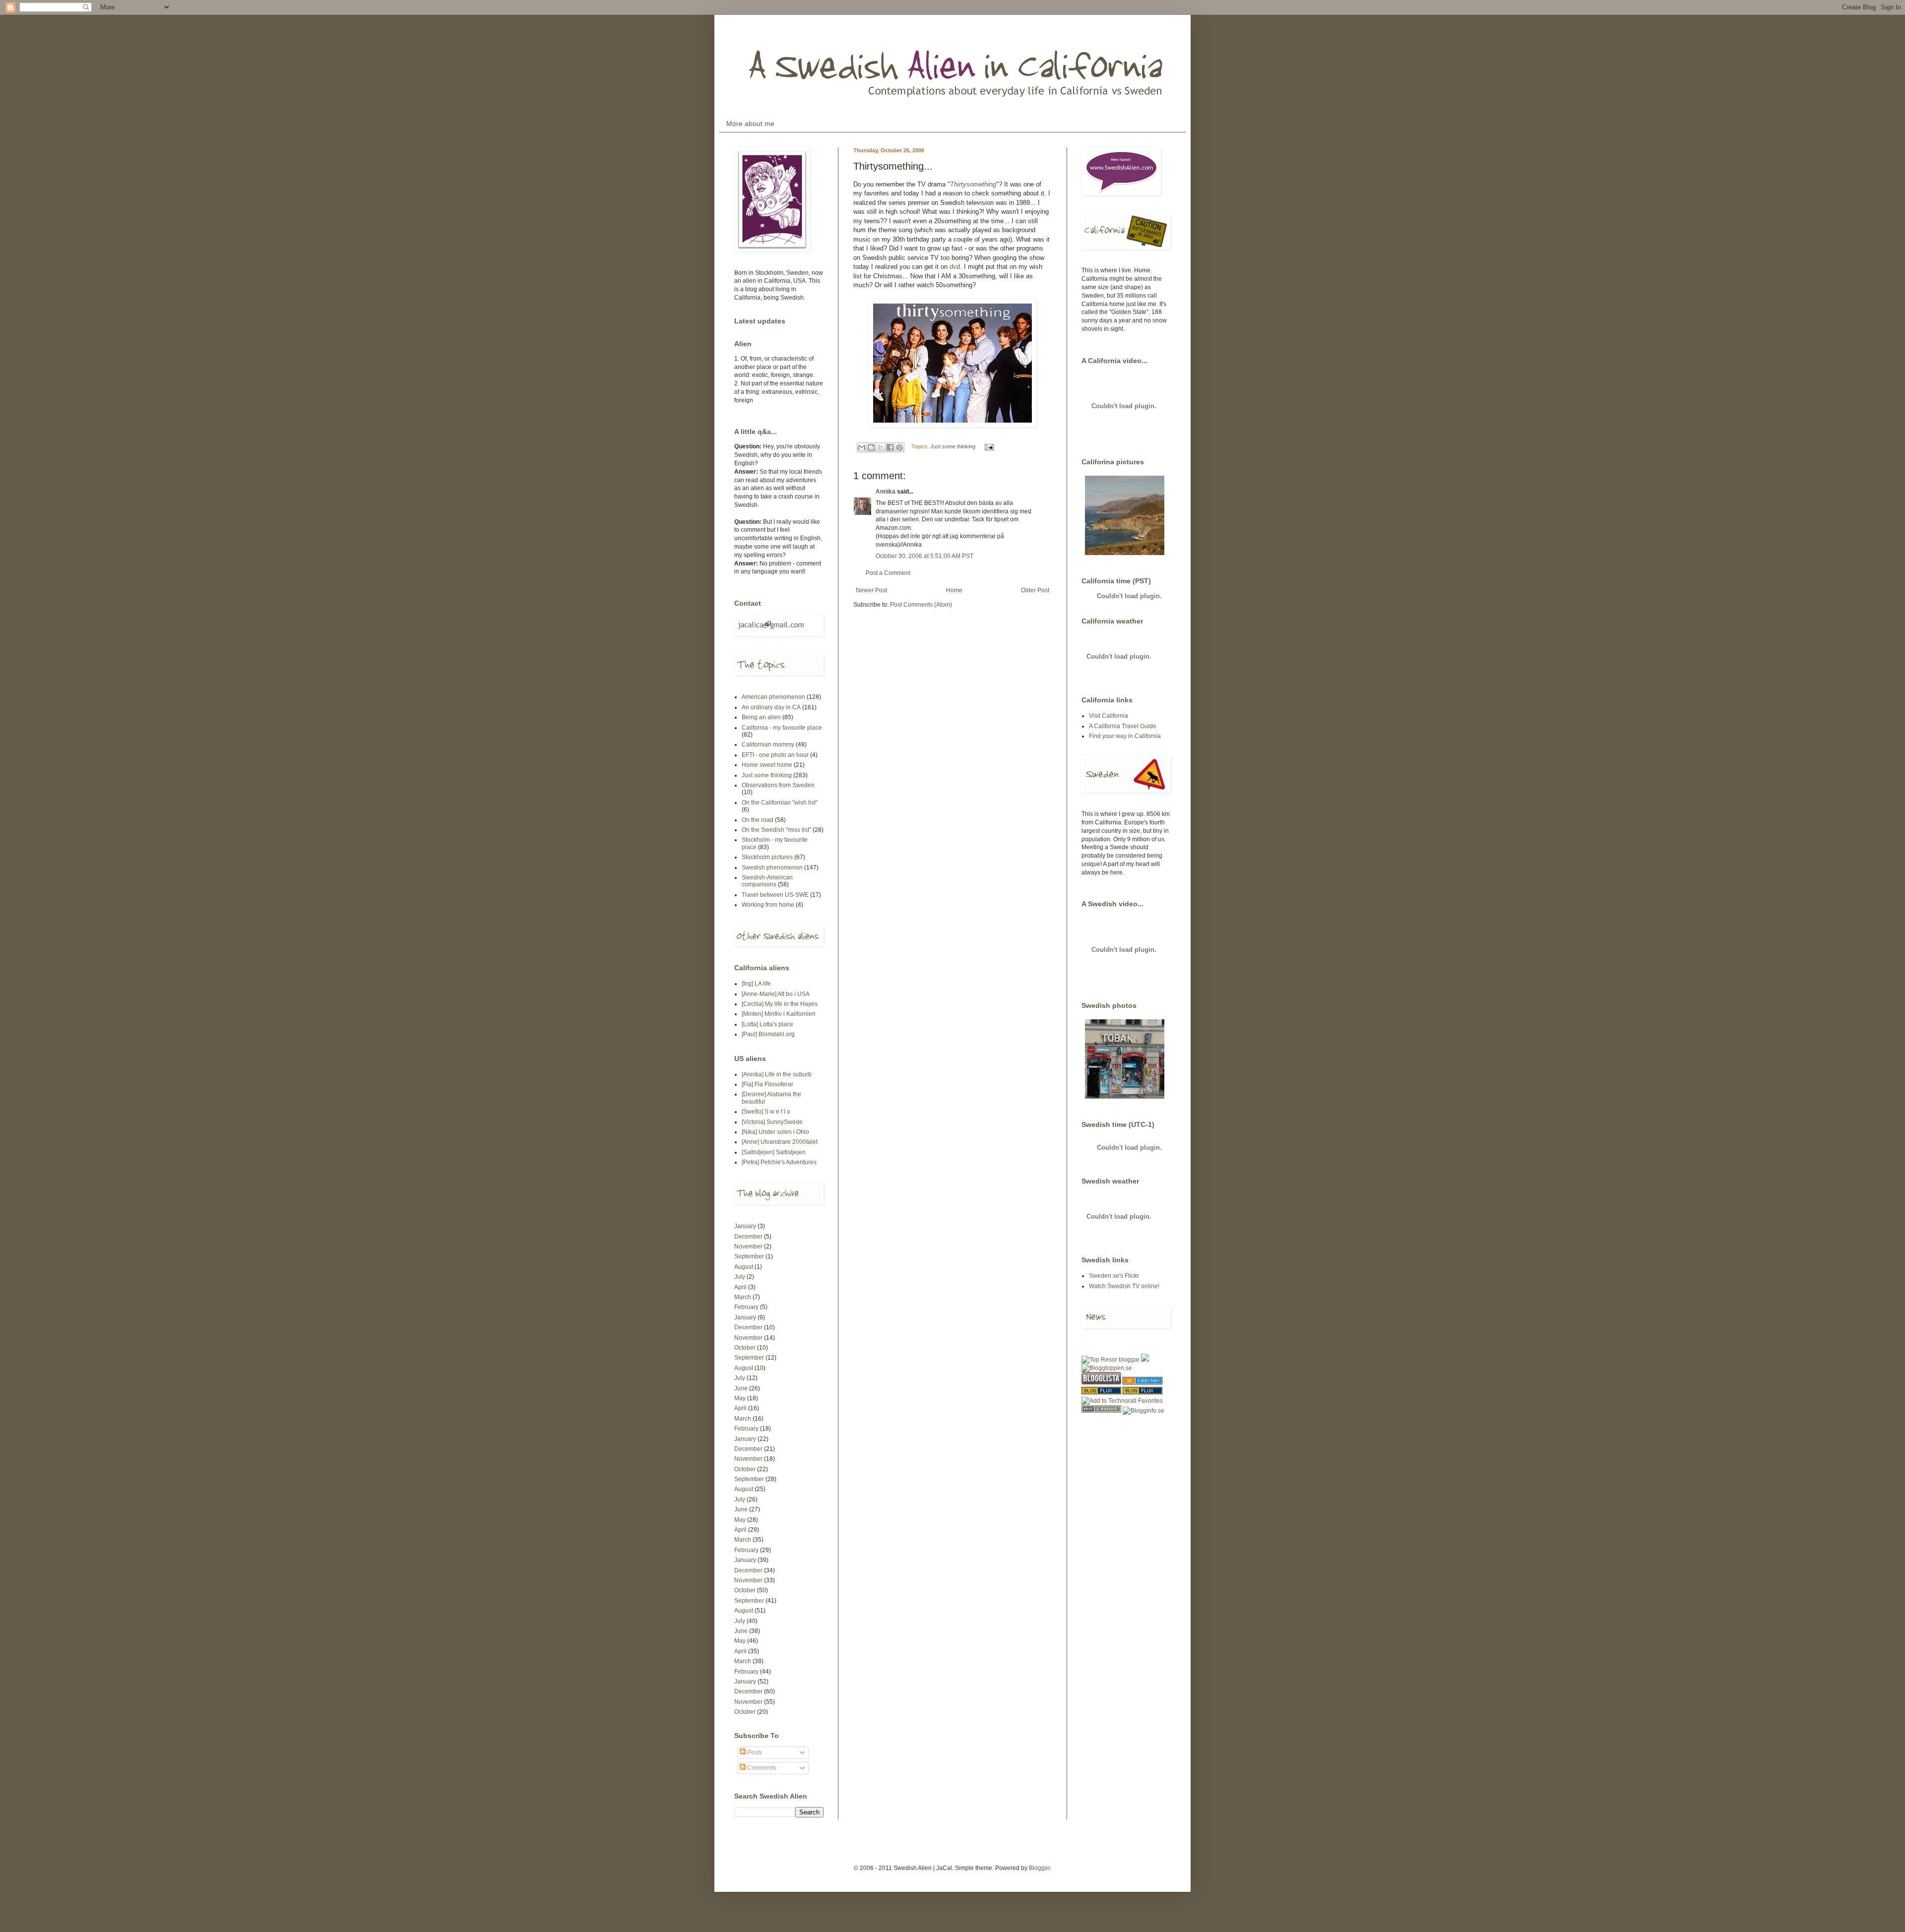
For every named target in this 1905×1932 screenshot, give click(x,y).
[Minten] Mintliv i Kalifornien (779, 1014)
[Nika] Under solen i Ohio (775, 1132)
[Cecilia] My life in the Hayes (780, 1004)
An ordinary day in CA (771, 707)
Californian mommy (768, 745)
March (743, 1297)
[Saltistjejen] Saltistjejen (774, 1152)
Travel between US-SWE (775, 895)
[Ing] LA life (756, 984)
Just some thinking (953, 446)
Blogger (1039, 1868)
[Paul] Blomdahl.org (768, 1034)
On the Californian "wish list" (780, 803)
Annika (886, 492)
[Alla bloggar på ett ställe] (1143, 1411)
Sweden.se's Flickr (1114, 1276)
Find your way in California (1125, 736)
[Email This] (862, 447)
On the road (758, 820)
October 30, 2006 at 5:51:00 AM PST (924, 556)
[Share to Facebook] (890, 447)
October (745, 1348)
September (749, 1256)
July (740, 1277)
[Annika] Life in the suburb (777, 1074)
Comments (761, 1768)
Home (954, 590)
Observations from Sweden (778, 785)
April (740, 1287)
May (740, 1398)
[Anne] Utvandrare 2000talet (780, 1142)
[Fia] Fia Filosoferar (767, 1084)
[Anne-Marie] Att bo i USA (776, 994)
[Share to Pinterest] (899, 447)
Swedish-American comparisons (767, 881)
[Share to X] (881, 447)
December (748, 1237)
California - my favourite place (782, 728)
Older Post (1035, 590)
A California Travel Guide (1123, 726)
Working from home (768, 905)
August (744, 1267)
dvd (955, 267)
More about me (750, 124)
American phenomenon (773, 697)
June (741, 1388)
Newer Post (871, 590)
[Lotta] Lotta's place (767, 1024)
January (745, 1226)
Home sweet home (767, 765)
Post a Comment (888, 573)
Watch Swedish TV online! (1124, 1286)
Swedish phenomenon (772, 868)
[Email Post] (988, 446)
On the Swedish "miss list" (776, 830)
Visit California (1109, 716)
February (746, 1307)
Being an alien (761, 717)
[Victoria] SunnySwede (772, 1122)
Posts (754, 1752)
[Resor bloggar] (1111, 1360)
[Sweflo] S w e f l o (766, 1112)
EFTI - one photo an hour (775, 755)
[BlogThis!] (871, 447)
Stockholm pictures (767, 857)
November (748, 1246)
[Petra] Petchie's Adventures (779, 1162)
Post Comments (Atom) (921, 605)
